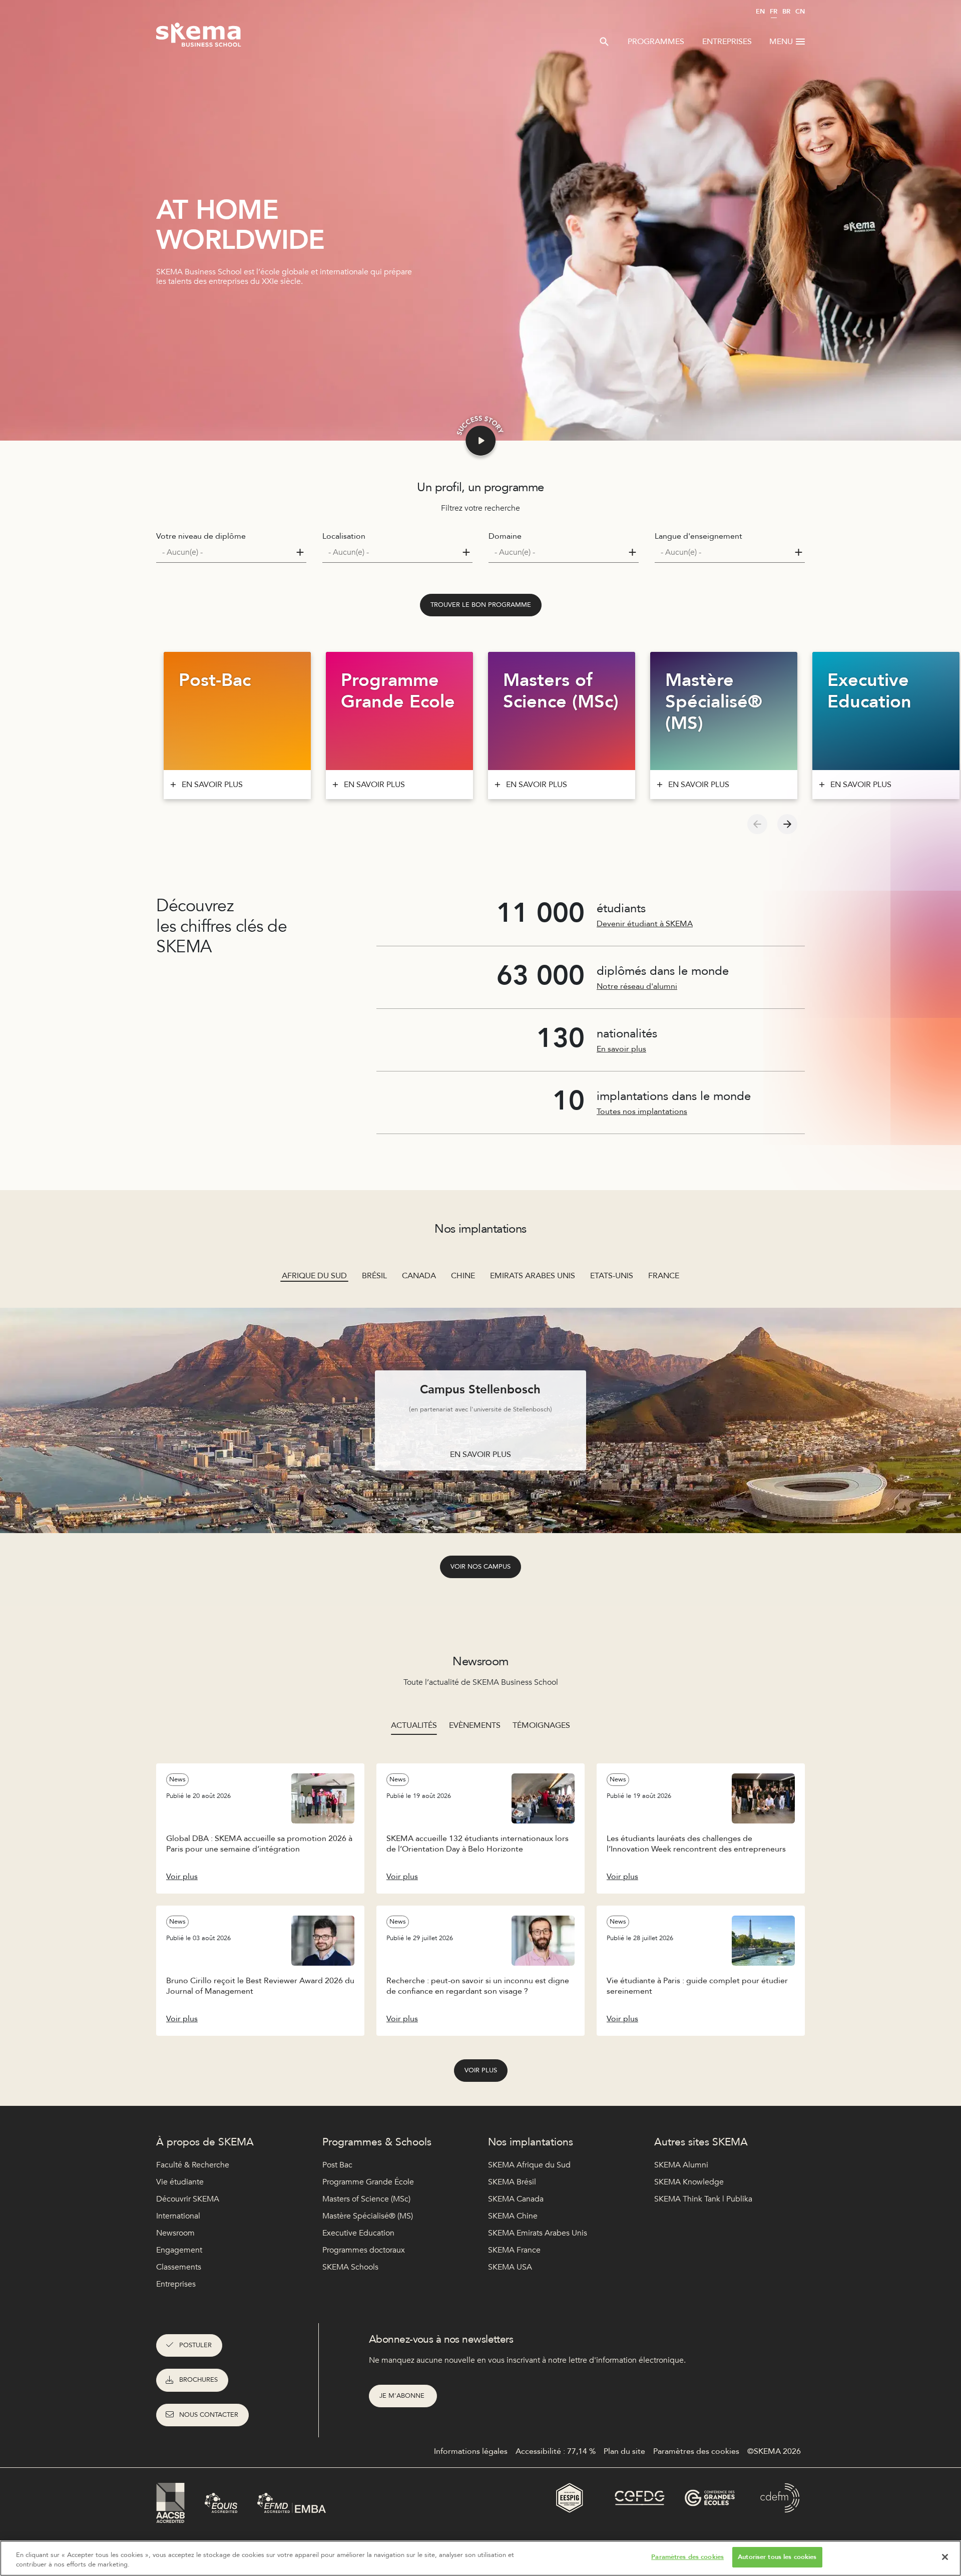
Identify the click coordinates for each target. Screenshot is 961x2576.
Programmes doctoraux (364, 2250)
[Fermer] (945, 2557)
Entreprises (727, 42)
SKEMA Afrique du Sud (529, 2165)
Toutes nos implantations (642, 1112)
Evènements (475, 1725)
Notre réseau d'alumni (637, 986)
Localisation (344, 536)
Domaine (505, 536)
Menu (781, 42)
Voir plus (481, 2070)
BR (786, 12)
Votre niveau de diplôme (201, 536)
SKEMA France (514, 2250)
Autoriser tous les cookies (777, 2557)
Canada (419, 1276)
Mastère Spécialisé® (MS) (368, 2216)
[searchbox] (227, 552)
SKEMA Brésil (512, 2182)
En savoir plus (621, 1049)
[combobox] (231, 553)
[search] (604, 42)
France (664, 1276)
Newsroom (175, 2233)
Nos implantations (531, 2142)
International (178, 2216)
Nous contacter (209, 2415)
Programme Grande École (368, 2182)
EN (760, 12)
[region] (480, 2558)
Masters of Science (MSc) (366, 2199)
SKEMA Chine (513, 2216)
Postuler (195, 2345)
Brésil (374, 1276)
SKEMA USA (510, 2267)
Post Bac (337, 2165)
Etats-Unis (612, 1276)
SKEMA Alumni (681, 2165)
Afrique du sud (314, 1276)
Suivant (787, 824)
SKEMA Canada (516, 2199)
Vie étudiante (180, 2182)
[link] (481, 605)
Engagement (179, 2250)
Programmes (656, 42)
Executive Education (358, 2233)
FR (774, 12)
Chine (463, 1276)
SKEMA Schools (350, 2267)
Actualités (414, 1725)
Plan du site (624, 2451)
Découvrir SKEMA (188, 2199)
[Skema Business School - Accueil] (199, 38)
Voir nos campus (480, 1567)
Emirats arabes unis (533, 1276)
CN (800, 12)
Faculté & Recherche (193, 2165)
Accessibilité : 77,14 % (556, 2451)
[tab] (414, 1725)
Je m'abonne (403, 2396)
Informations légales (471, 2451)
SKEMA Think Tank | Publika (703, 2199)
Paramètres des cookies (687, 2557)
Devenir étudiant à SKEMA (645, 924)
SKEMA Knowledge (689, 2182)
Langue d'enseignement (698, 536)
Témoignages (541, 1725)
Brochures (198, 2380)
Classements (179, 2267)
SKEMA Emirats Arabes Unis (538, 2233)
